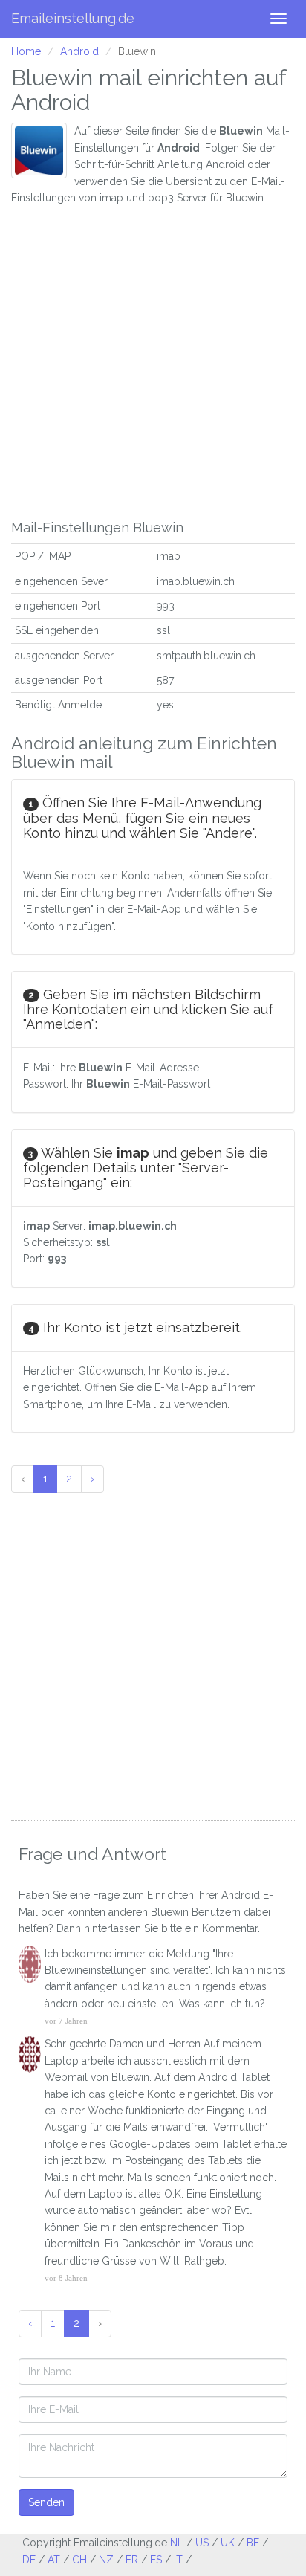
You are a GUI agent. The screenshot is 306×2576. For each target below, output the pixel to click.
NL (177, 2543)
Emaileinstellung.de (73, 18)
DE (29, 2560)
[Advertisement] (153, 359)
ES (156, 2560)
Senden (46, 2502)
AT (54, 2560)
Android (79, 51)
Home (26, 51)
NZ (106, 2560)
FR (132, 2560)
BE (253, 2543)
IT (178, 2560)
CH (79, 2560)
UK (228, 2543)
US (202, 2543)
